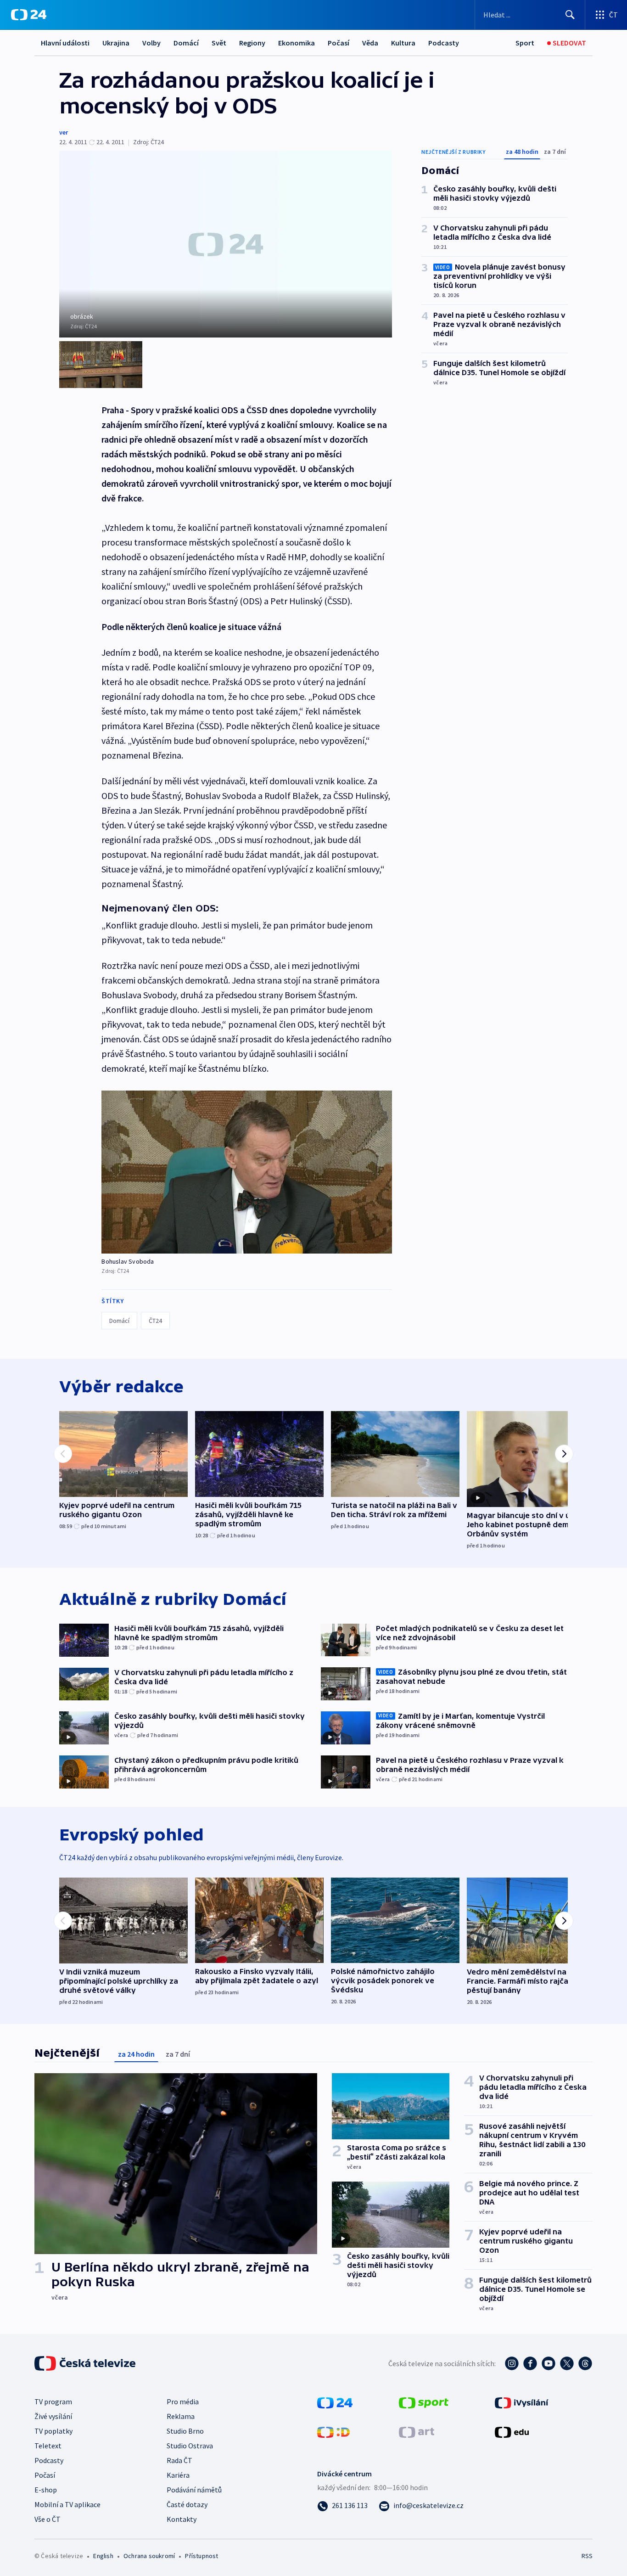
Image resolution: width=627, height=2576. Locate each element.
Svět (219, 43)
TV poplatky (53, 2431)
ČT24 (155, 1321)
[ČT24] (29, 15)
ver (64, 132)
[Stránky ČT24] (335, 2402)
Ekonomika (297, 43)
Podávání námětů (194, 2490)
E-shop (46, 2490)
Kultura (403, 43)
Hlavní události (65, 43)
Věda (370, 43)
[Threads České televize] (585, 2363)
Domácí (186, 43)
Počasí (339, 43)
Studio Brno (185, 2431)
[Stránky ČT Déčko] (333, 2431)
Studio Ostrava (190, 2446)
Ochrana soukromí (149, 2556)
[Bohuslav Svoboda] (247, 1172)
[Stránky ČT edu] (512, 2431)
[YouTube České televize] (549, 2363)
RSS (587, 2556)
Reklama (181, 2416)
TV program (53, 2402)
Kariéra (178, 2475)
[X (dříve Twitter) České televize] (567, 2363)
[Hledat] (570, 15)
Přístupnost (202, 2556)
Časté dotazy (187, 2504)
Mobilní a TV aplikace (67, 2504)
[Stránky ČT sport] (424, 2402)
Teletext (48, 2446)
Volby (151, 43)
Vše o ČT (48, 2519)
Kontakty (182, 2519)
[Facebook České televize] (530, 2363)
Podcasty (444, 43)
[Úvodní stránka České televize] (86, 2363)
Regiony (252, 43)
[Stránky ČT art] (417, 2431)
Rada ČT (179, 2460)
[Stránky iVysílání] (522, 2402)
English (103, 2556)
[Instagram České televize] (512, 2363)
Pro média (183, 2402)
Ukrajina (116, 43)
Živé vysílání (53, 2416)
